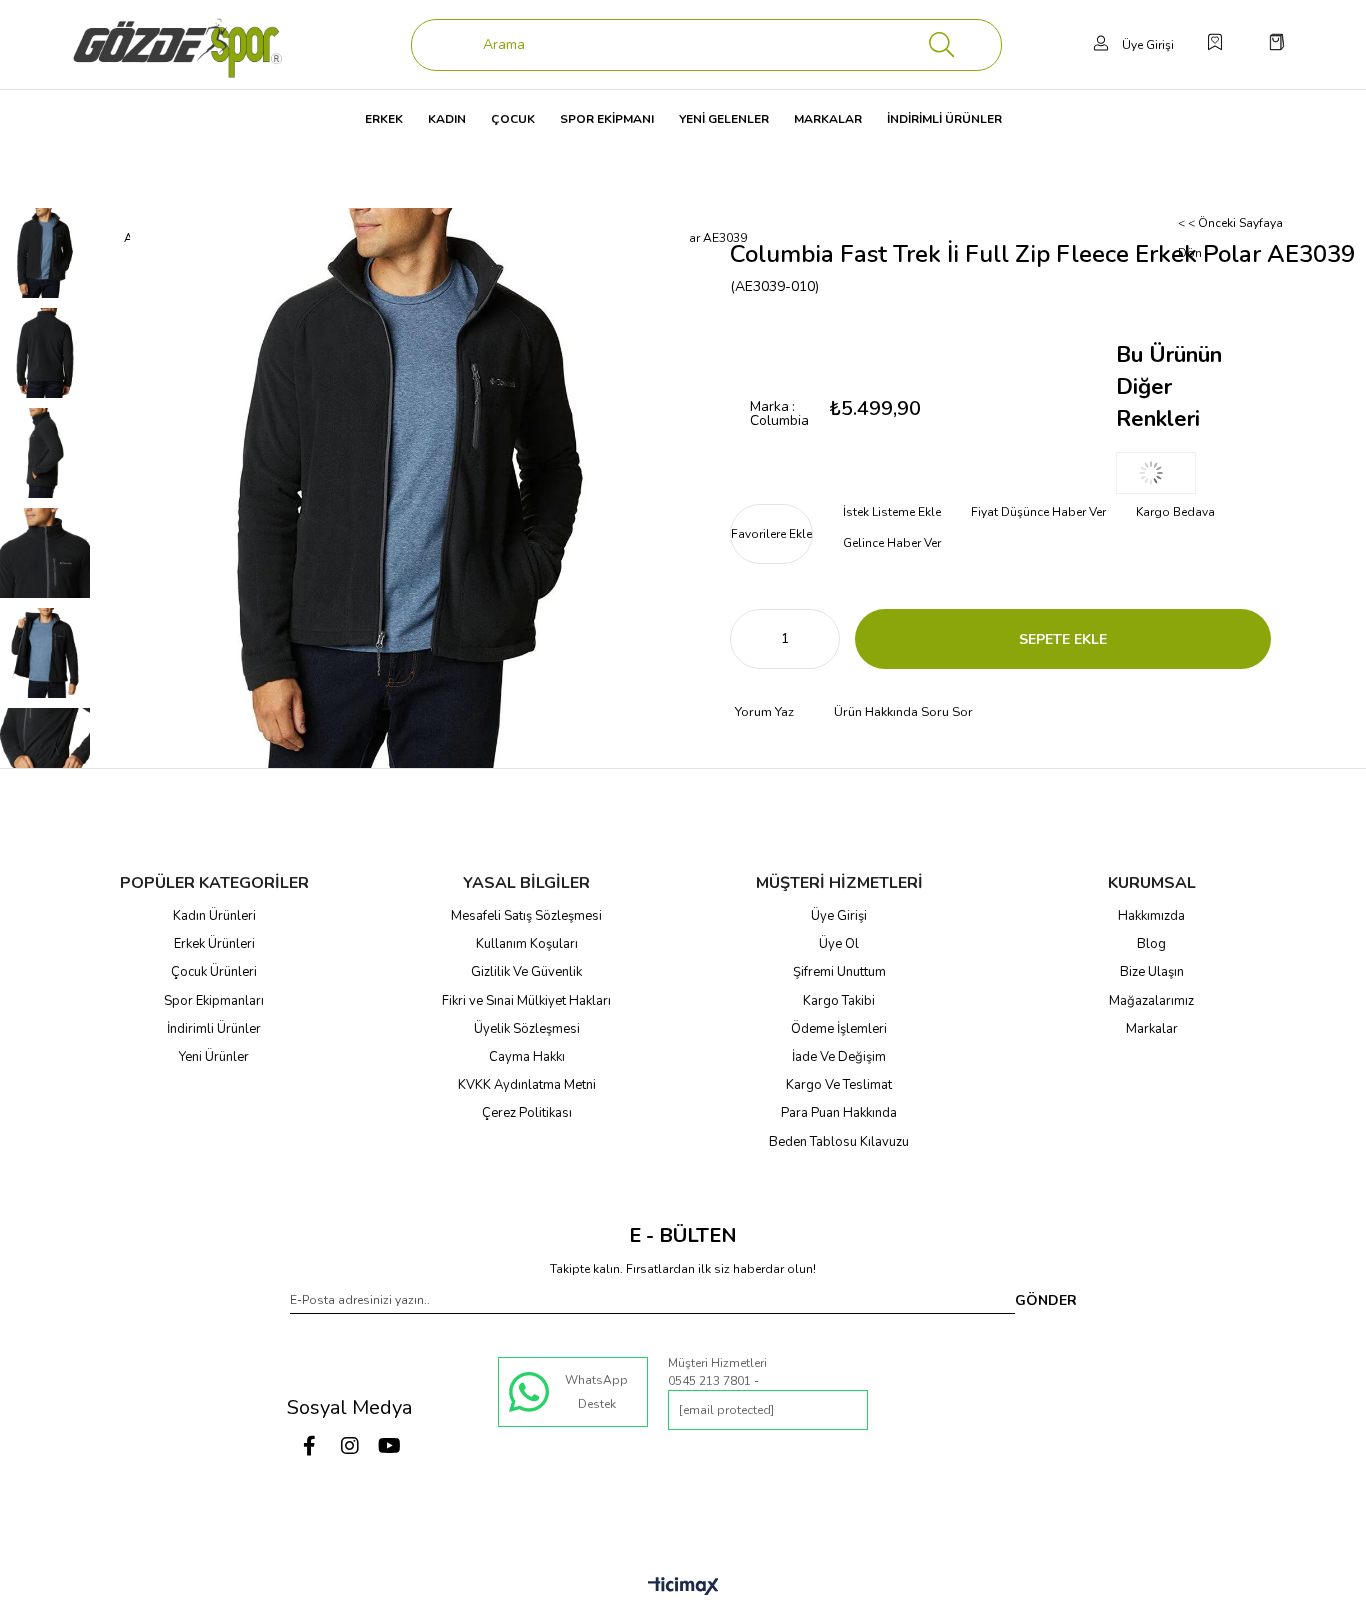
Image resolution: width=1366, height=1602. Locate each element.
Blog (1151, 944)
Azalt (745, 639)
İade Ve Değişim (839, 1057)
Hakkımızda (1151, 916)
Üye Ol (839, 944)
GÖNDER (1046, 1300)
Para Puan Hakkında (839, 1113)
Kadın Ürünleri (214, 916)
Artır (825, 639)
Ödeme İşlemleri (839, 1029)
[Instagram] (350, 1446)
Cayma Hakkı (527, 1057)
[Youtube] (390, 1446)
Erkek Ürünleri (214, 944)
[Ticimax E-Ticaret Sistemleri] (683, 1587)
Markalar (1152, 1029)
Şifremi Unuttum (839, 972)
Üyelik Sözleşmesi (527, 1029)
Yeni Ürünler (214, 1057)
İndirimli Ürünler (214, 1029)
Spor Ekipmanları (214, 1001)
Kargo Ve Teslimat (839, 1085)
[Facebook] (310, 1446)
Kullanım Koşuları (527, 944)
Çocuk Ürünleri (214, 972)
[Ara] (942, 45)
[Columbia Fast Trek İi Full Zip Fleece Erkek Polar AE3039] (1156, 473)
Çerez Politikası (527, 1113)
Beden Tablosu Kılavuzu (839, 1142)
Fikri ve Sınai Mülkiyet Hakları (526, 1001)
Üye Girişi (839, 916)
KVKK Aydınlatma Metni (527, 1085)
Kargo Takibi (839, 1001)
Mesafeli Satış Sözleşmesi (526, 916)
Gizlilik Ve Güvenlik (526, 972)
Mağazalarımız (1151, 1001)
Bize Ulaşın (1152, 972)
